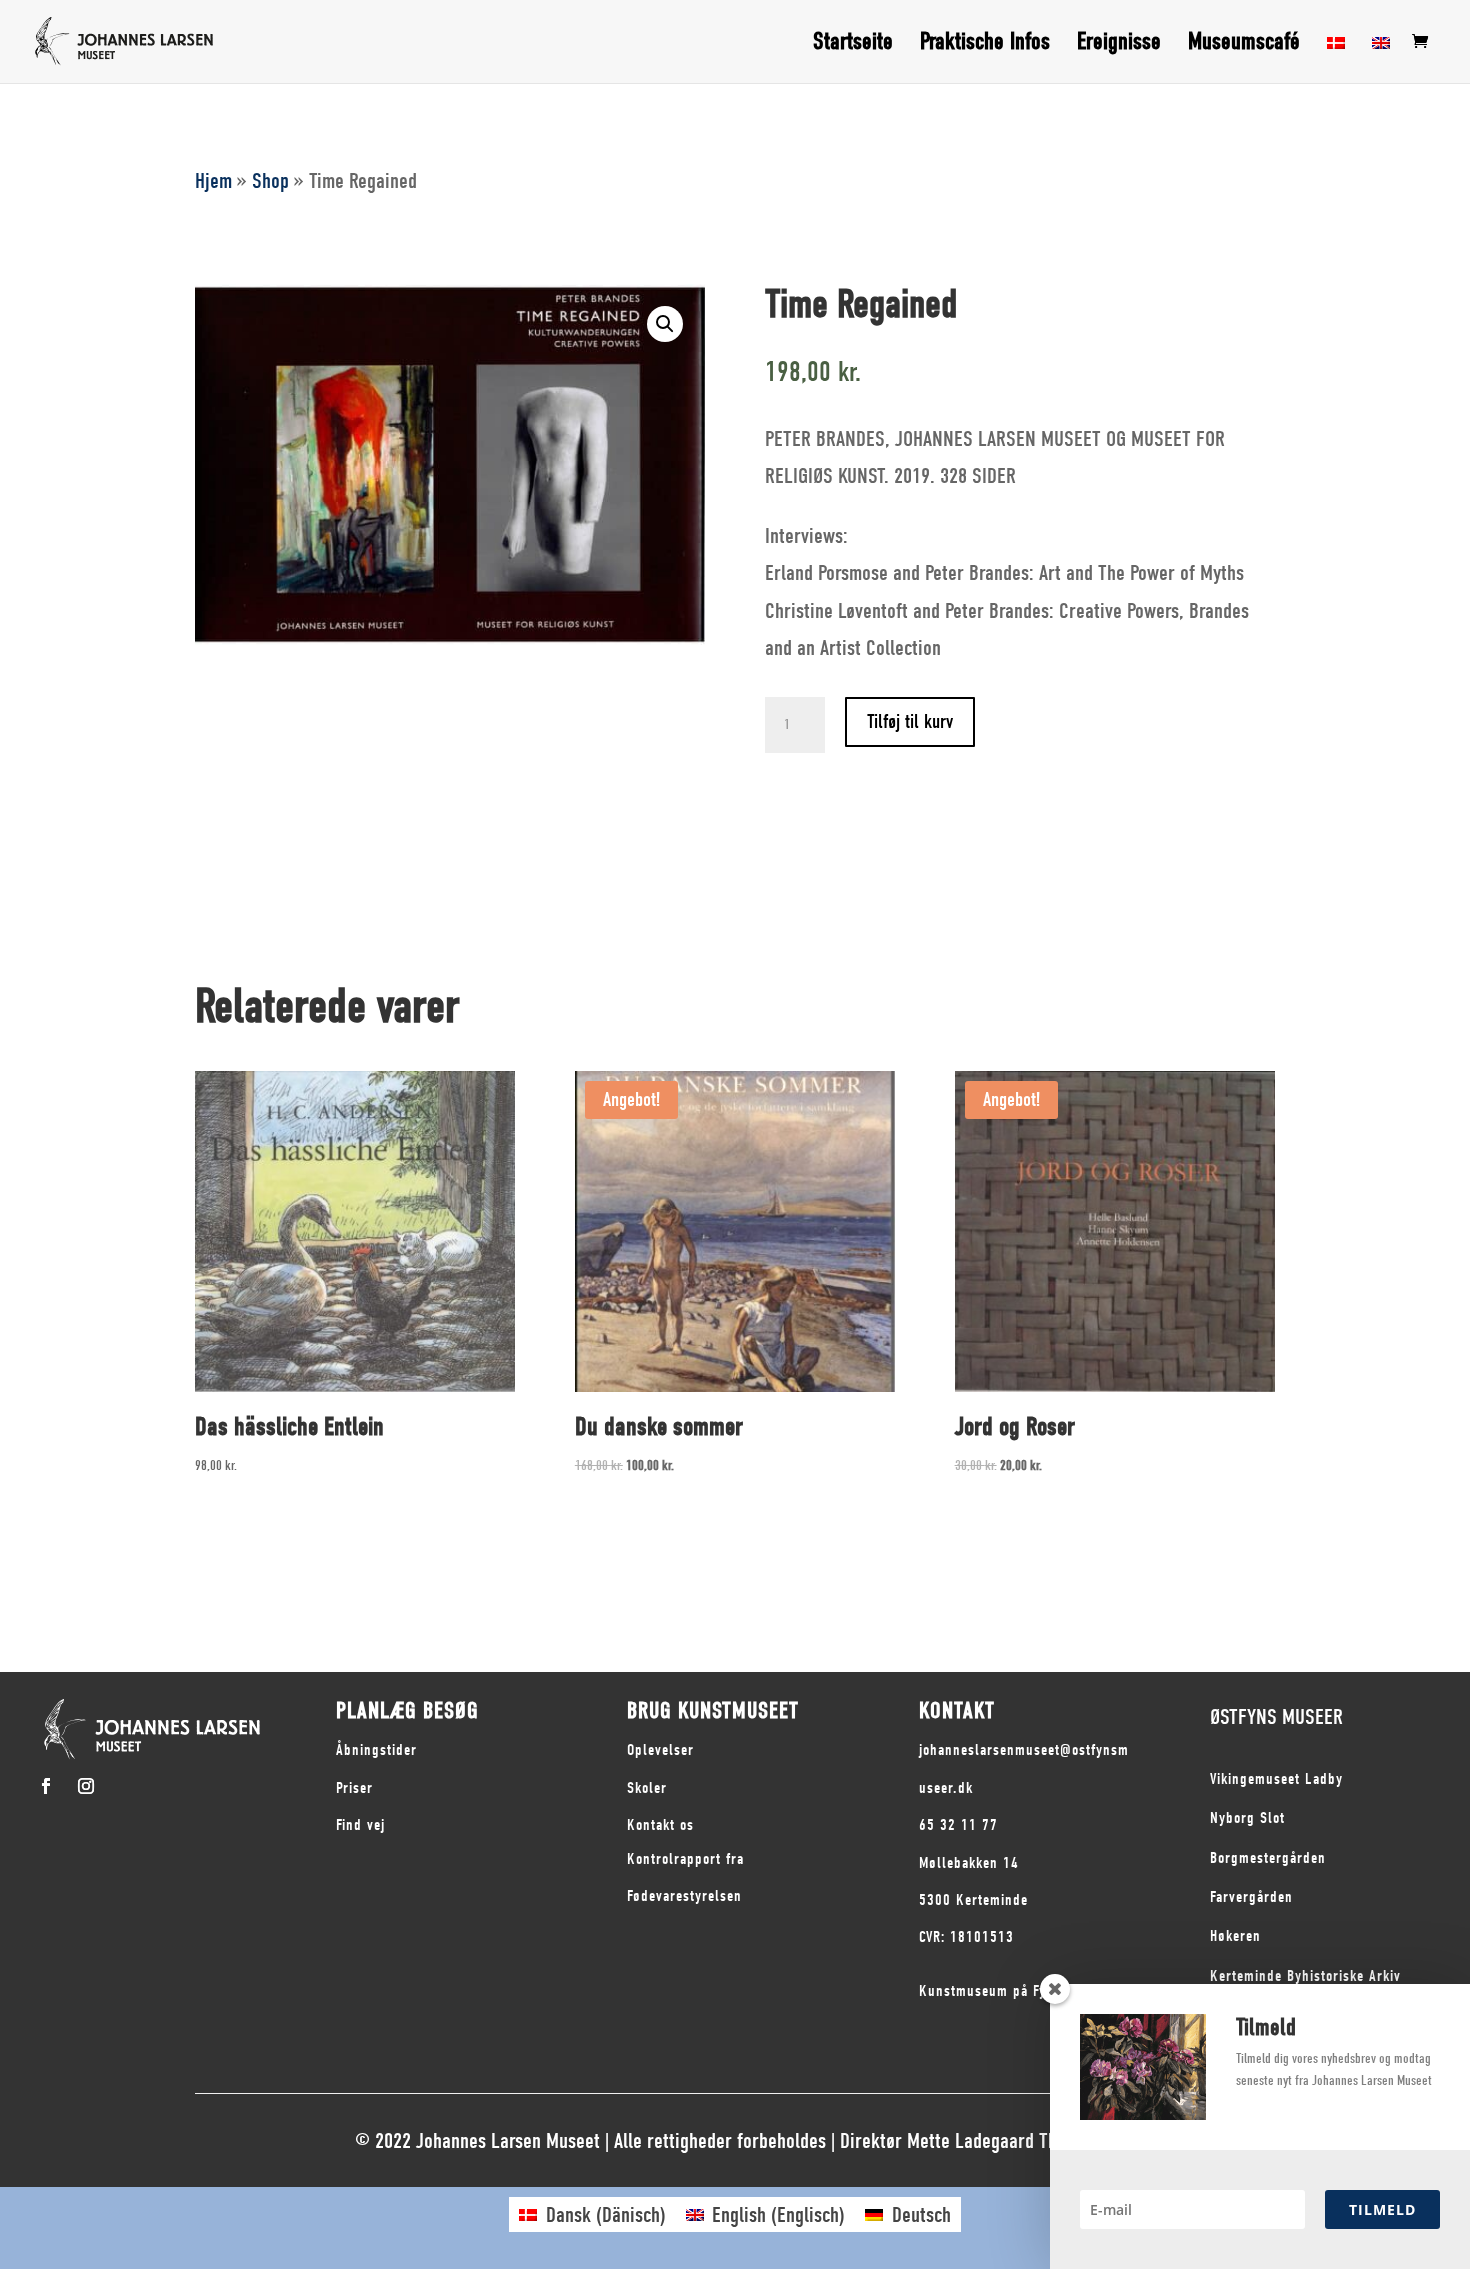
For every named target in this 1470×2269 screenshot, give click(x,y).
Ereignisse (1119, 44)
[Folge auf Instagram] (86, 1786)
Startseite (853, 44)
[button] (665, 324)
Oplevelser (660, 1750)
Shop (270, 181)
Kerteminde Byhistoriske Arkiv (1305, 1976)
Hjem (213, 181)
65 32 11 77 (958, 1825)
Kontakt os (660, 1825)
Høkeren (1235, 1936)
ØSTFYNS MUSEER (1276, 1717)
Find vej (360, 1825)
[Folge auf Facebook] (46, 1786)
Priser (354, 1788)
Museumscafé (1244, 44)
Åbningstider (376, 1750)
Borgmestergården (1268, 1858)
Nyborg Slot (1247, 1818)
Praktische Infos (985, 44)
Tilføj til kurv (910, 721)
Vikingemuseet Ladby (1276, 1779)
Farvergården (1251, 1897)
